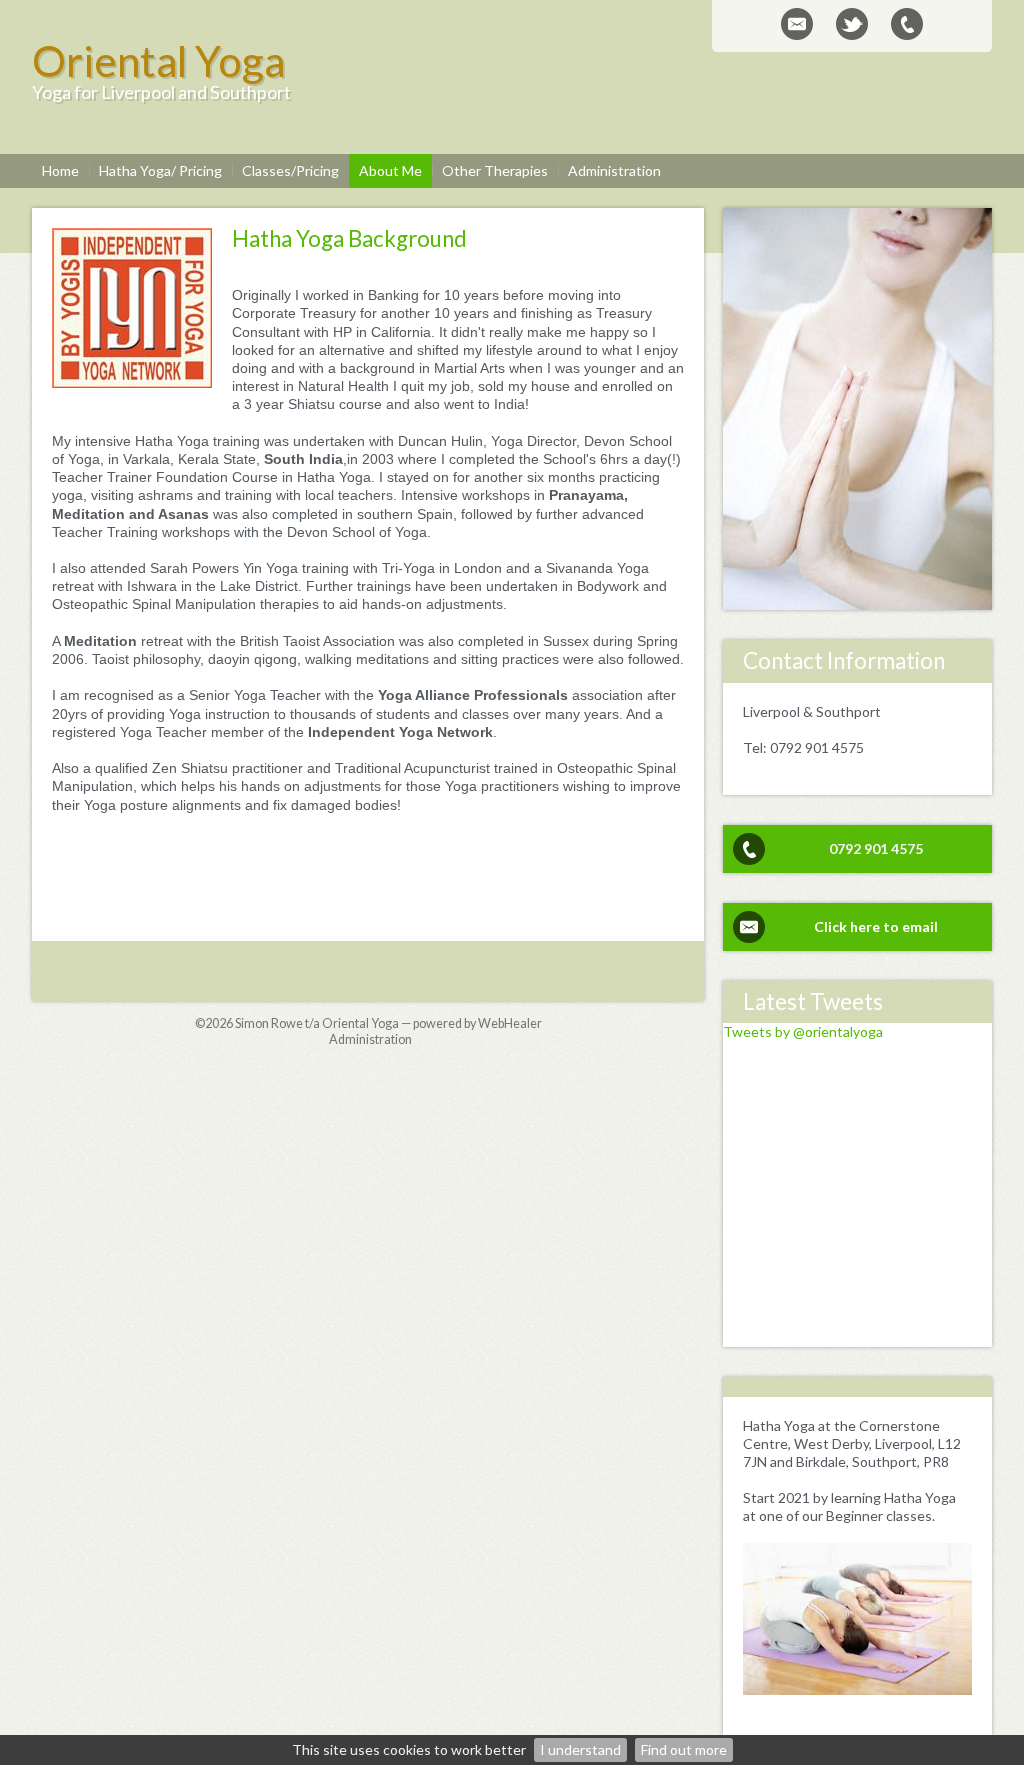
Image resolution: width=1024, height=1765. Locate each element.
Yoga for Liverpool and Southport (161, 92)
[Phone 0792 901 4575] (907, 24)
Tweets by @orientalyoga (803, 1031)
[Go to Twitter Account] (852, 24)
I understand (580, 1749)
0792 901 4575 (876, 848)
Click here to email (876, 926)
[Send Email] (797, 24)
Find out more (684, 1749)
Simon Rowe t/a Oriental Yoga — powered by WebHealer (388, 1023)
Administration (370, 1039)
